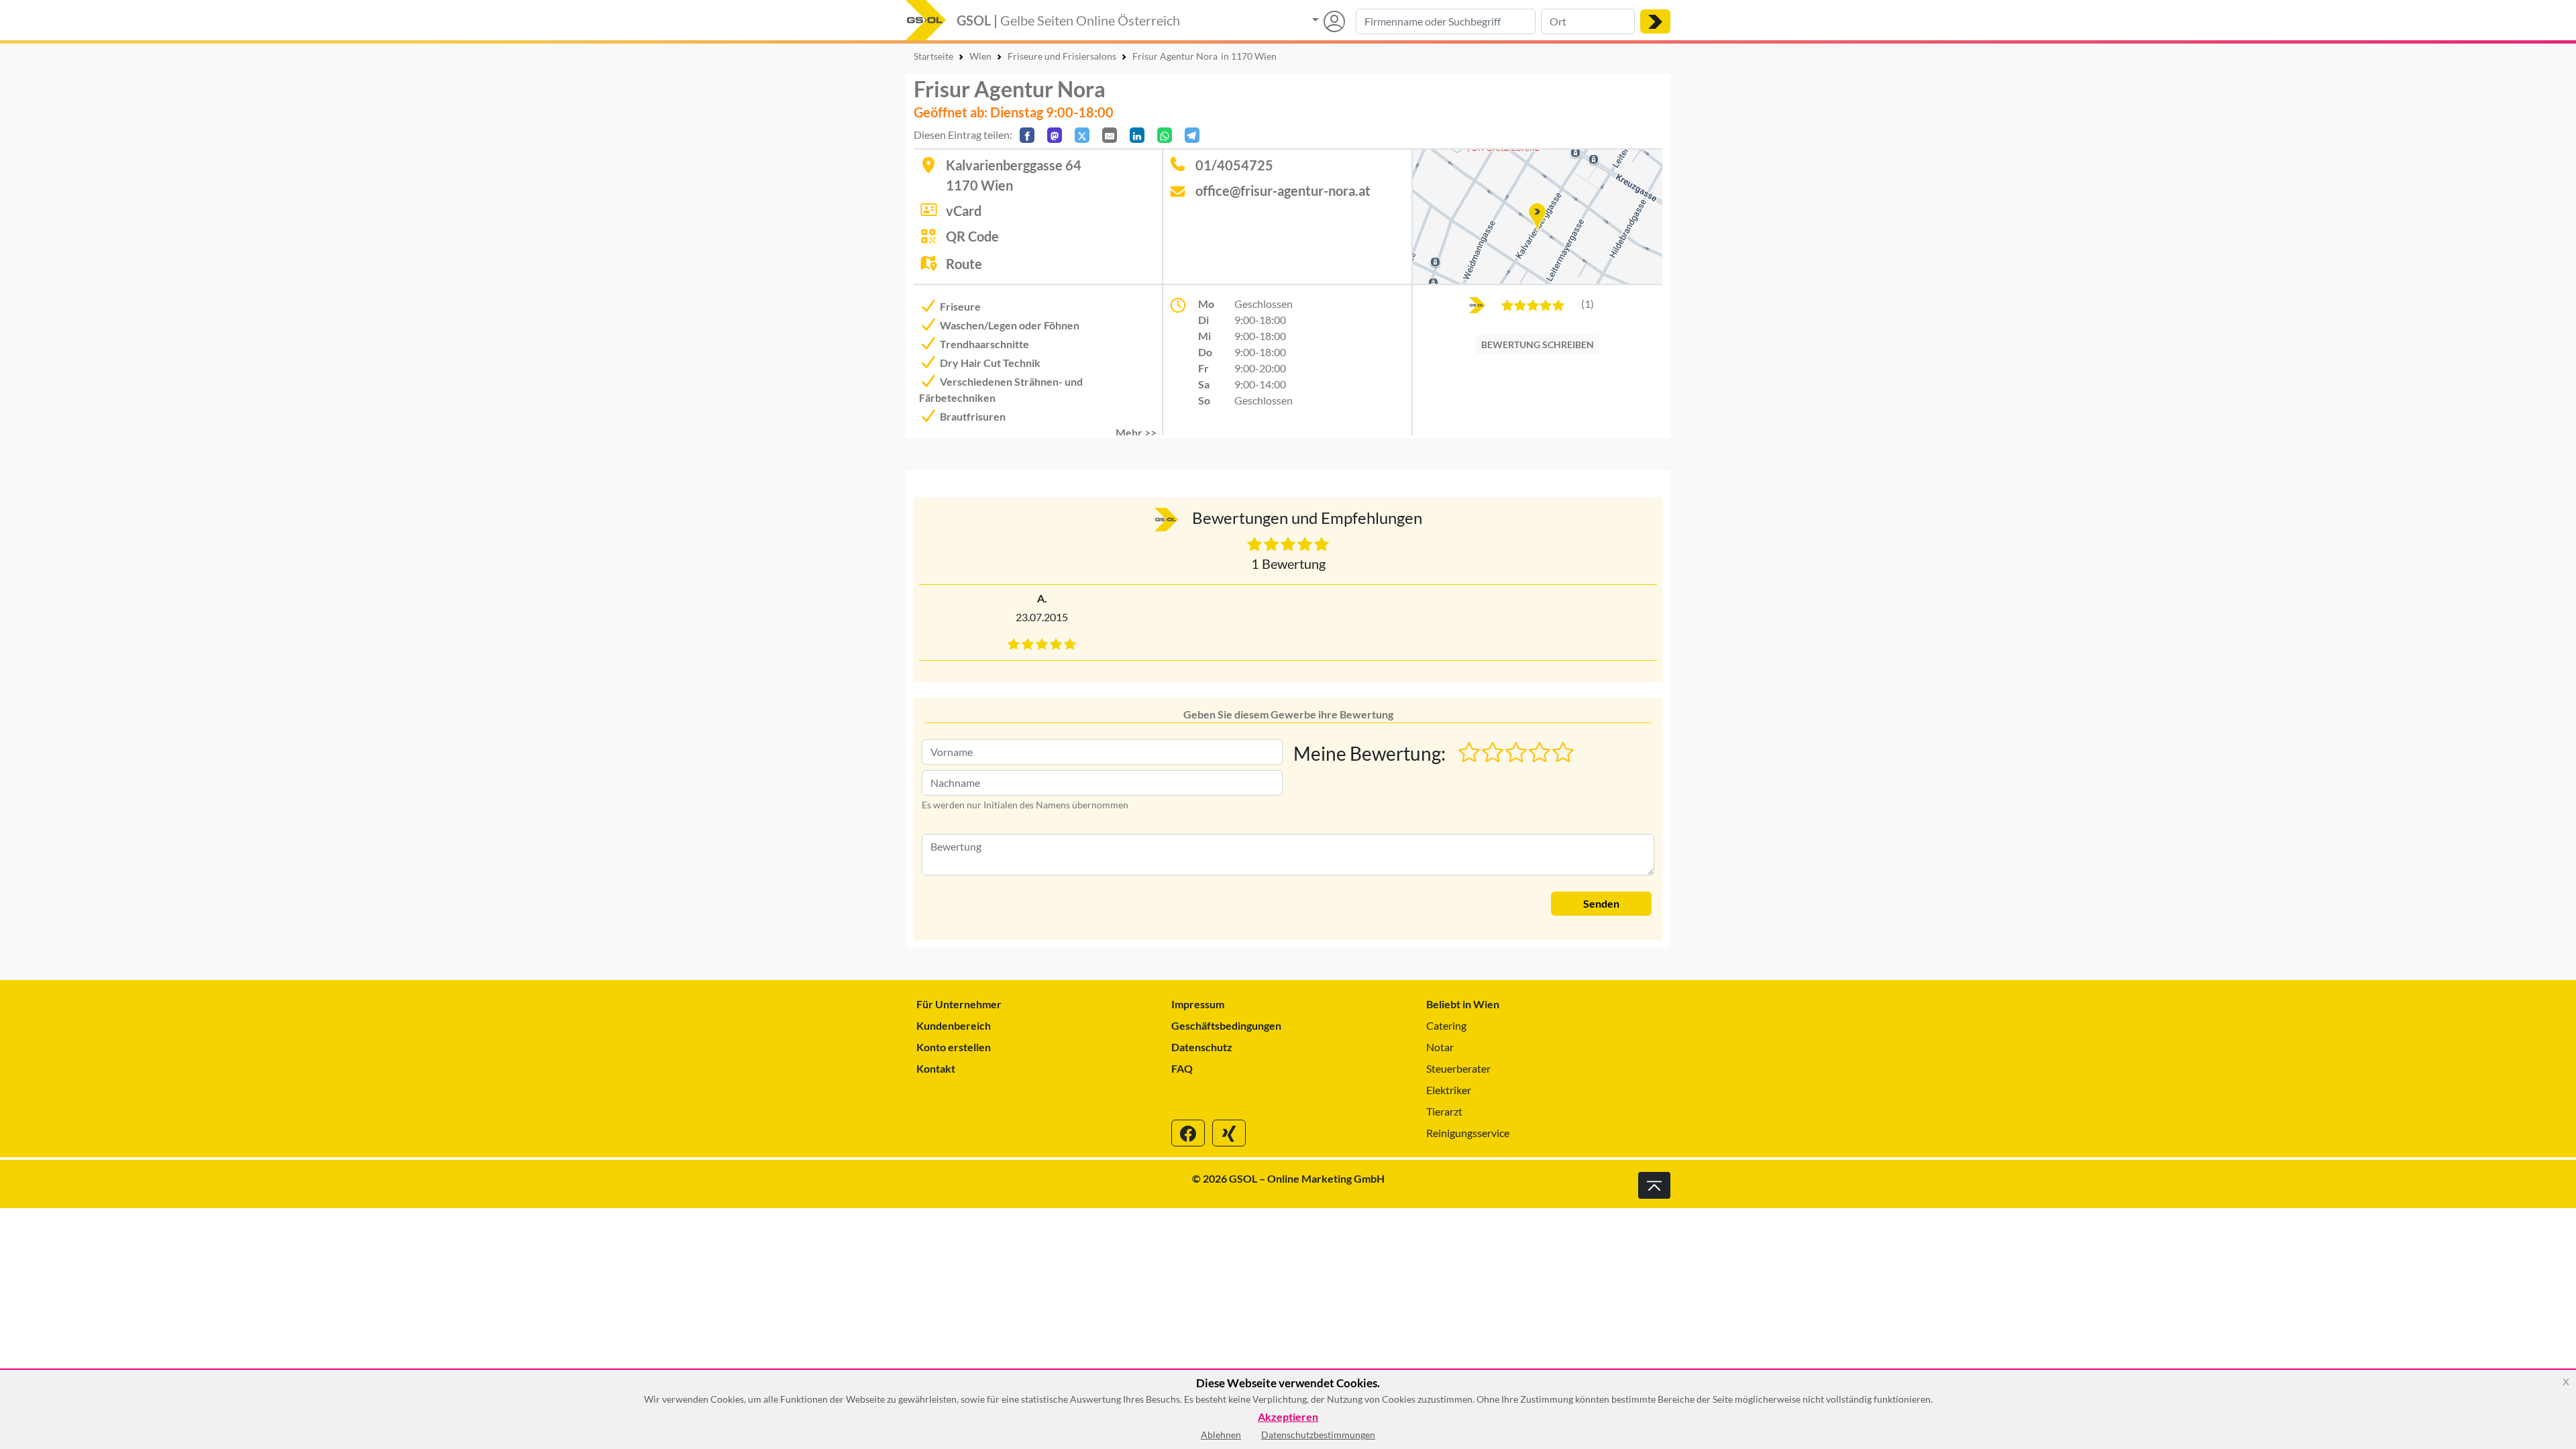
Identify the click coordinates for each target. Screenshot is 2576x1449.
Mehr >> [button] (1136, 432)
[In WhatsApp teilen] (1165, 135)
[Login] (1329, 21)
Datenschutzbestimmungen (1318, 1435)
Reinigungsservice (1468, 1133)
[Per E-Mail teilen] (1110, 135)
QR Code (972, 236)
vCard (964, 211)
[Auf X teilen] (1082, 135)
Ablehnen (1221, 1435)
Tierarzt (1444, 1111)
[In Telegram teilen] (1192, 135)
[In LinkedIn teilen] (1137, 135)
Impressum (1198, 1004)
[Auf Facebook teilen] (1027, 135)
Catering (1446, 1025)
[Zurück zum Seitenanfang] (1654, 1185)
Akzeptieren (1288, 1417)
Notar (1440, 1047)
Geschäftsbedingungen (1226, 1025)
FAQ (1182, 1068)
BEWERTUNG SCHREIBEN (1538, 344)
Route (964, 264)
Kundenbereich (954, 1025)
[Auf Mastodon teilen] (1055, 135)
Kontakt (936, 1068)
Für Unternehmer (959, 1004)
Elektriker (1449, 1090)
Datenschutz (1202, 1047)
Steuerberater (1458, 1068)
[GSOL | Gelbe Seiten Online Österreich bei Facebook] (1188, 1133)
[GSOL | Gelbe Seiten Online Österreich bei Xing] (1229, 1133)
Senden (1601, 903)
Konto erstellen (954, 1047)
